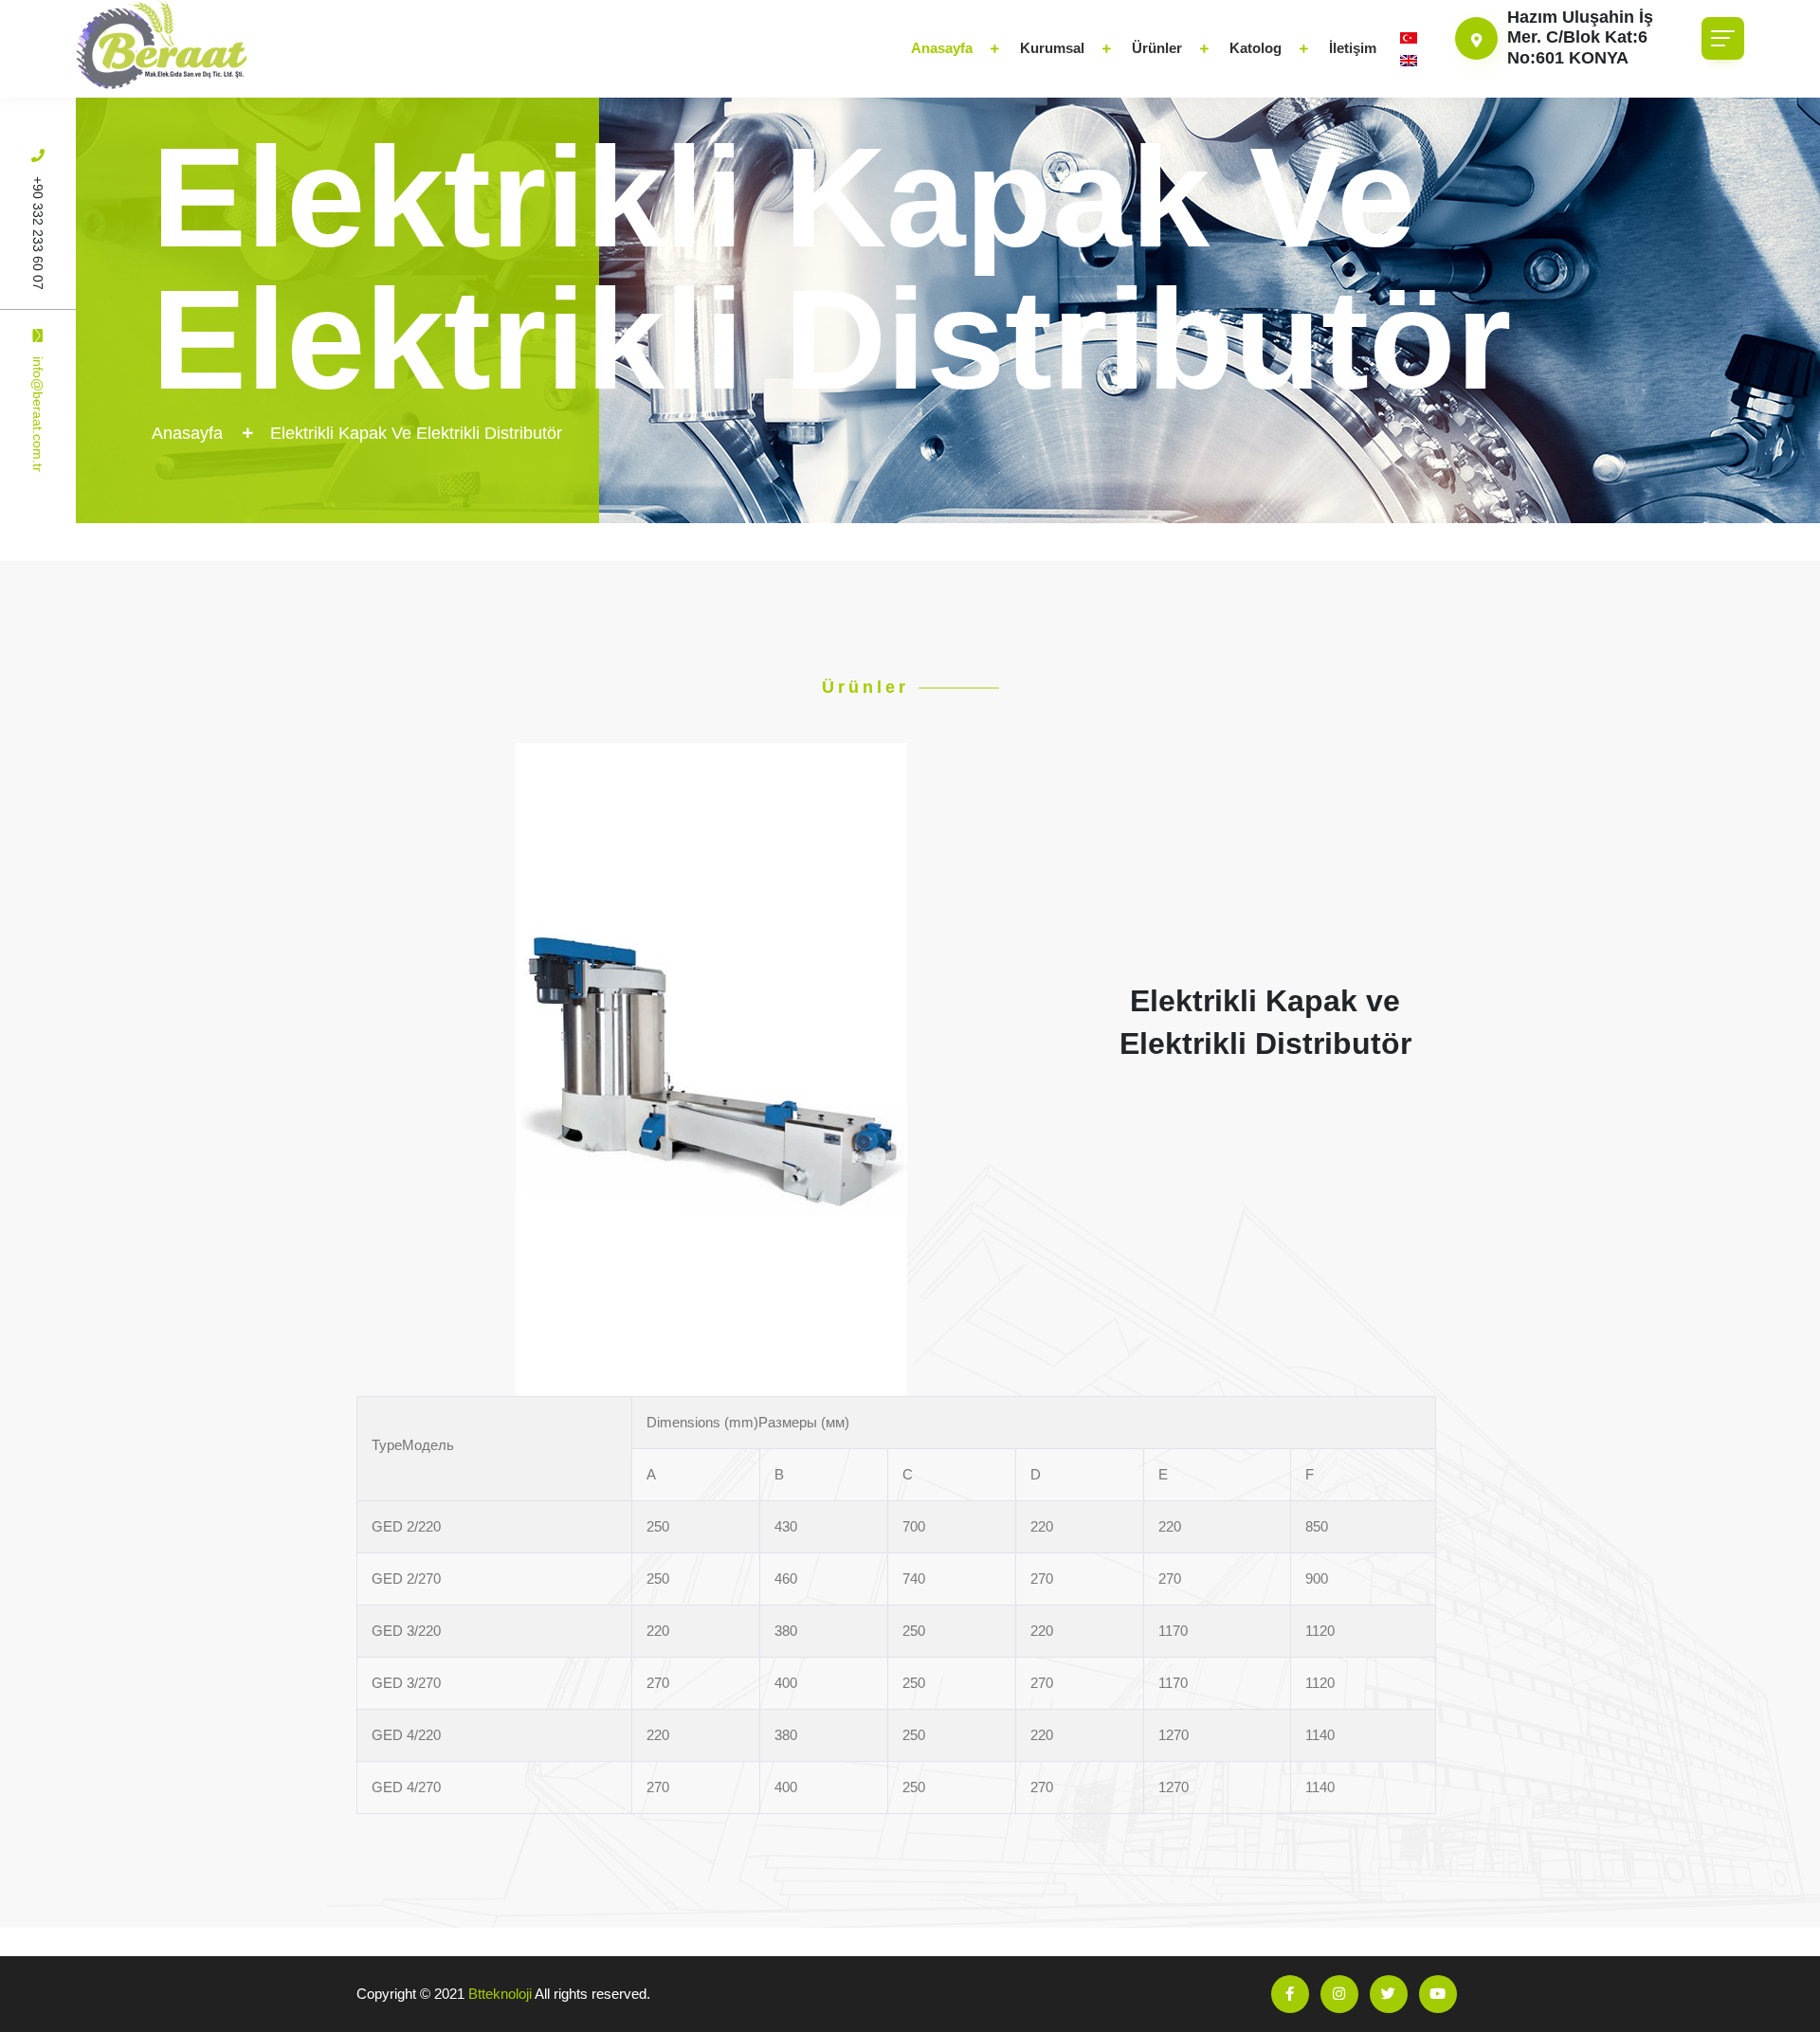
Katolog (1256, 48)
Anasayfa (942, 48)
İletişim (1353, 48)
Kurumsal (1052, 48)
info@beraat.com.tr (38, 414)
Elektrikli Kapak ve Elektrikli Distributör (416, 433)
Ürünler (1157, 48)
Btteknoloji (500, 1994)
